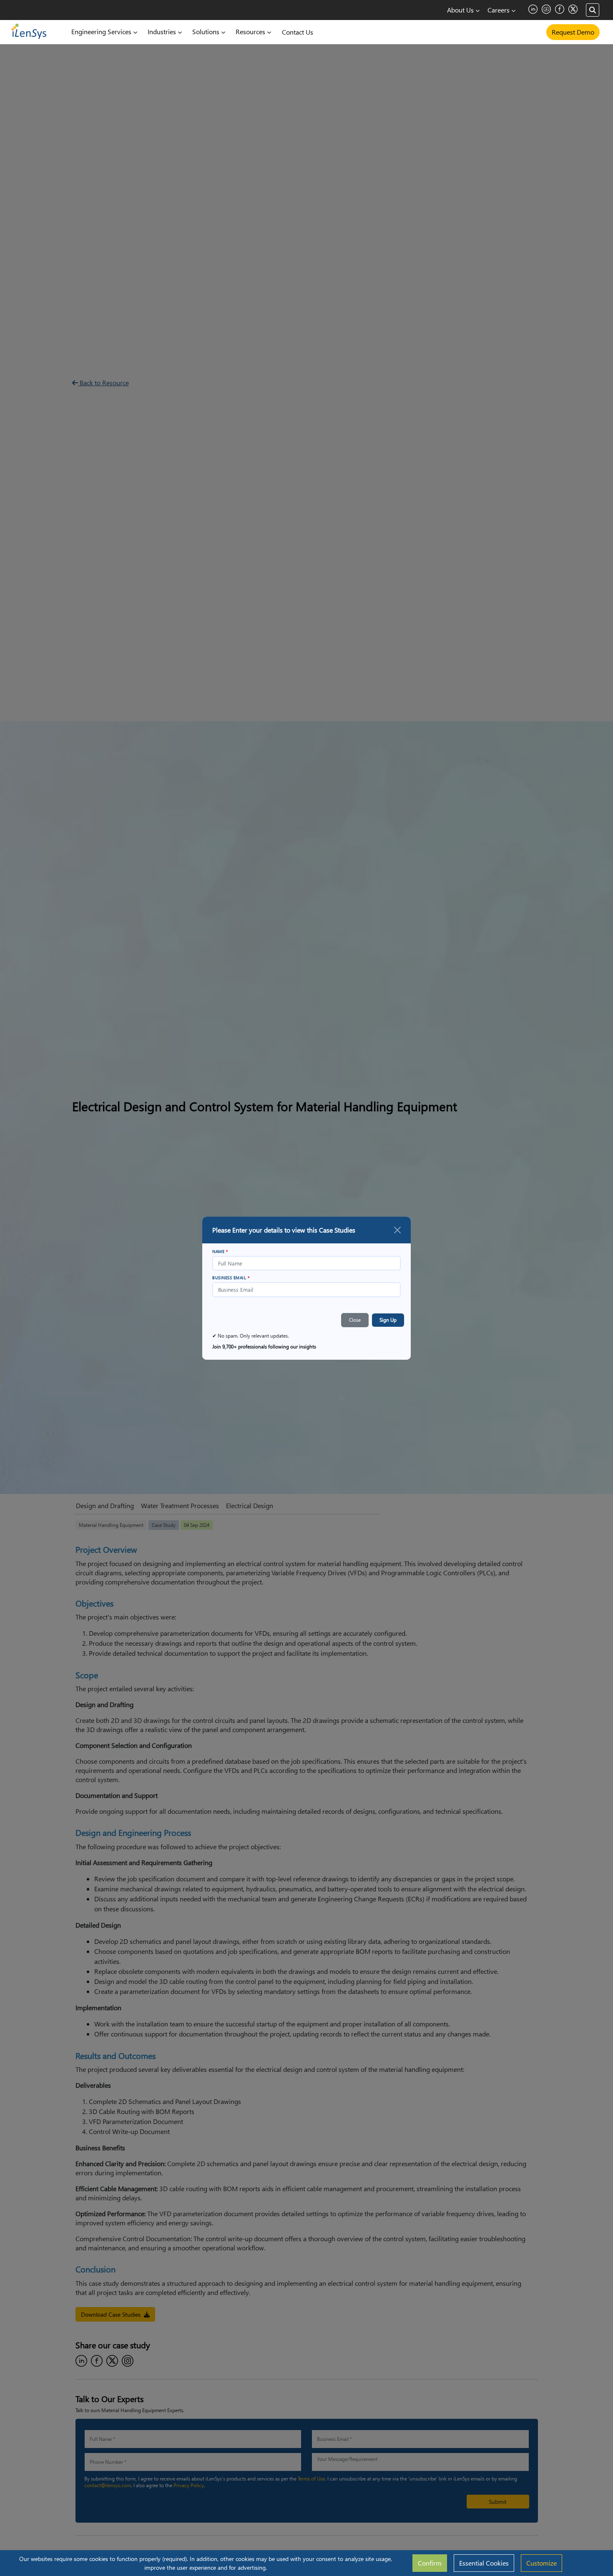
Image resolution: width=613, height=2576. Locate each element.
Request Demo (573, 32)
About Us (461, 10)
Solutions (207, 31)
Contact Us (298, 32)
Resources (251, 31)
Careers (499, 10)
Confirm (430, 2563)
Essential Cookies (484, 2563)
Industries (163, 31)
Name (220, 1251)
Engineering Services (102, 31)
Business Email (231, 1278)
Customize (541, 2563)
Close (355, 1320)
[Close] (397, 1230)
